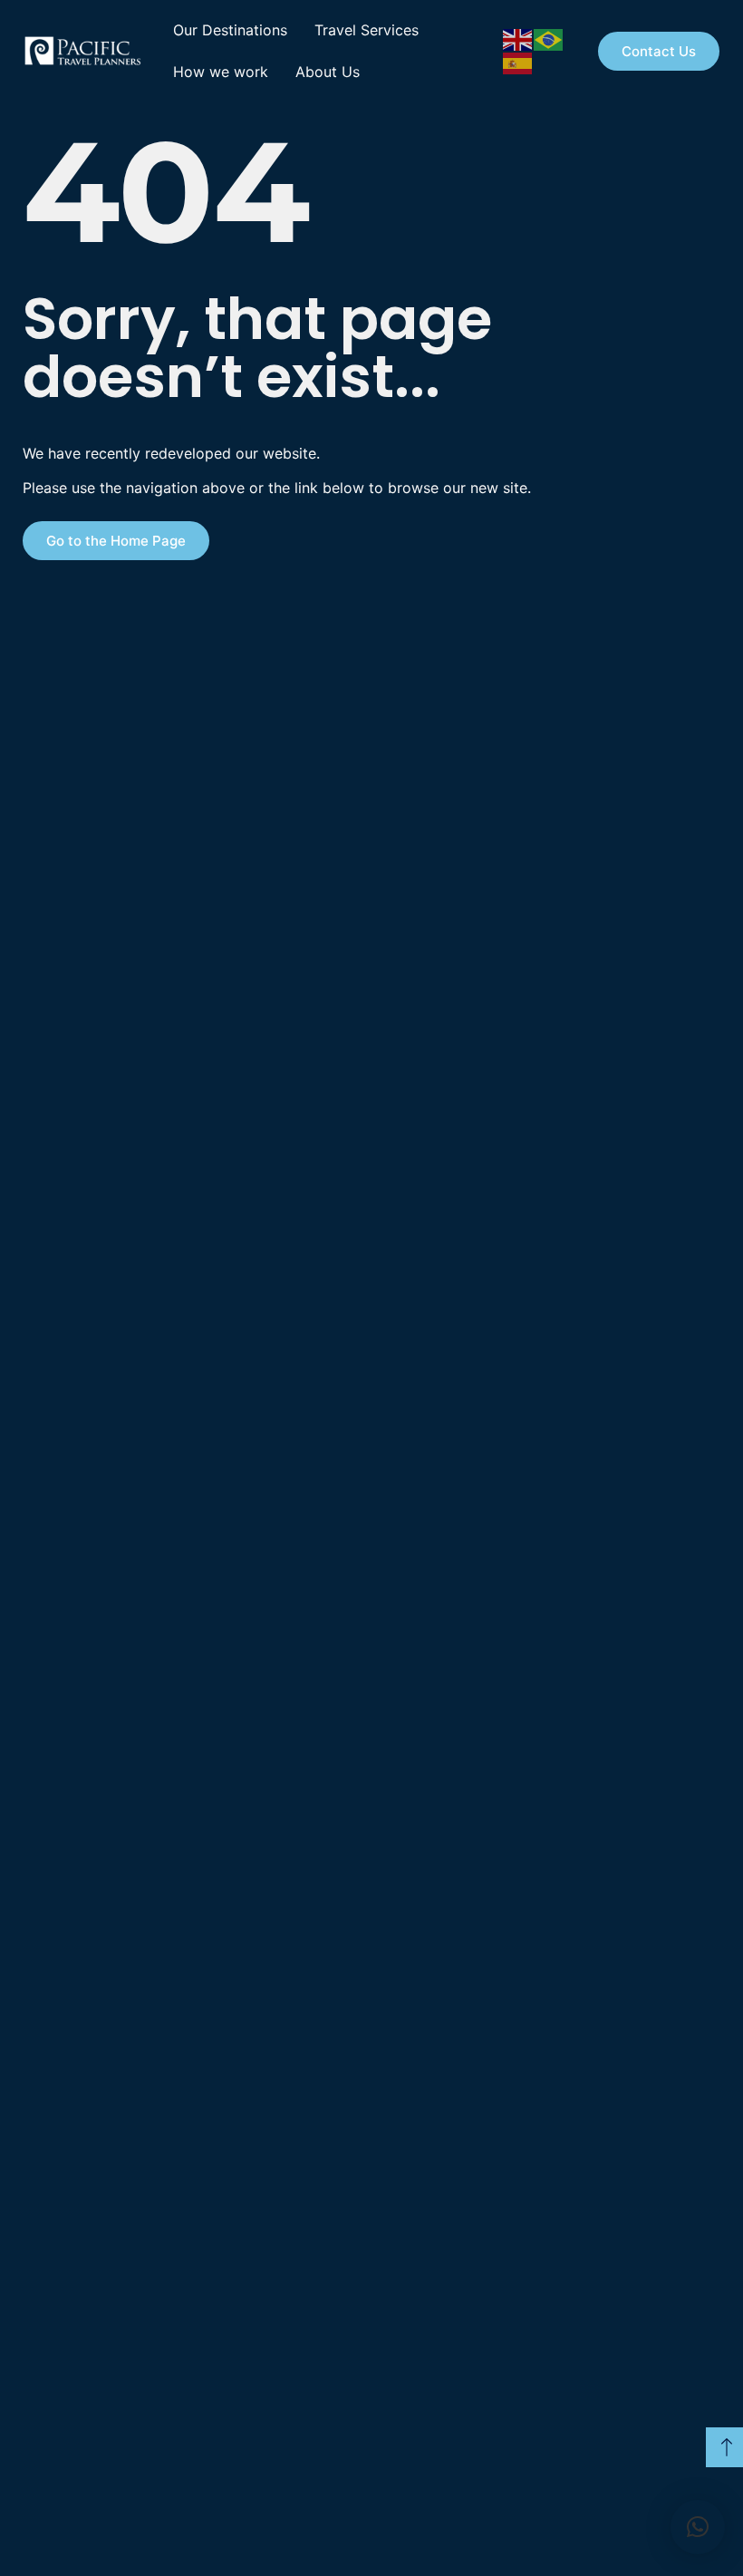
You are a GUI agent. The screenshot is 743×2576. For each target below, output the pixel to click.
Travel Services (367, 30)
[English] (518, 38)
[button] (698, 2527)
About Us (328, 72)
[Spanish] (518, 62)
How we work (221, 72)
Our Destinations (230, 30)
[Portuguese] (549, 38)
